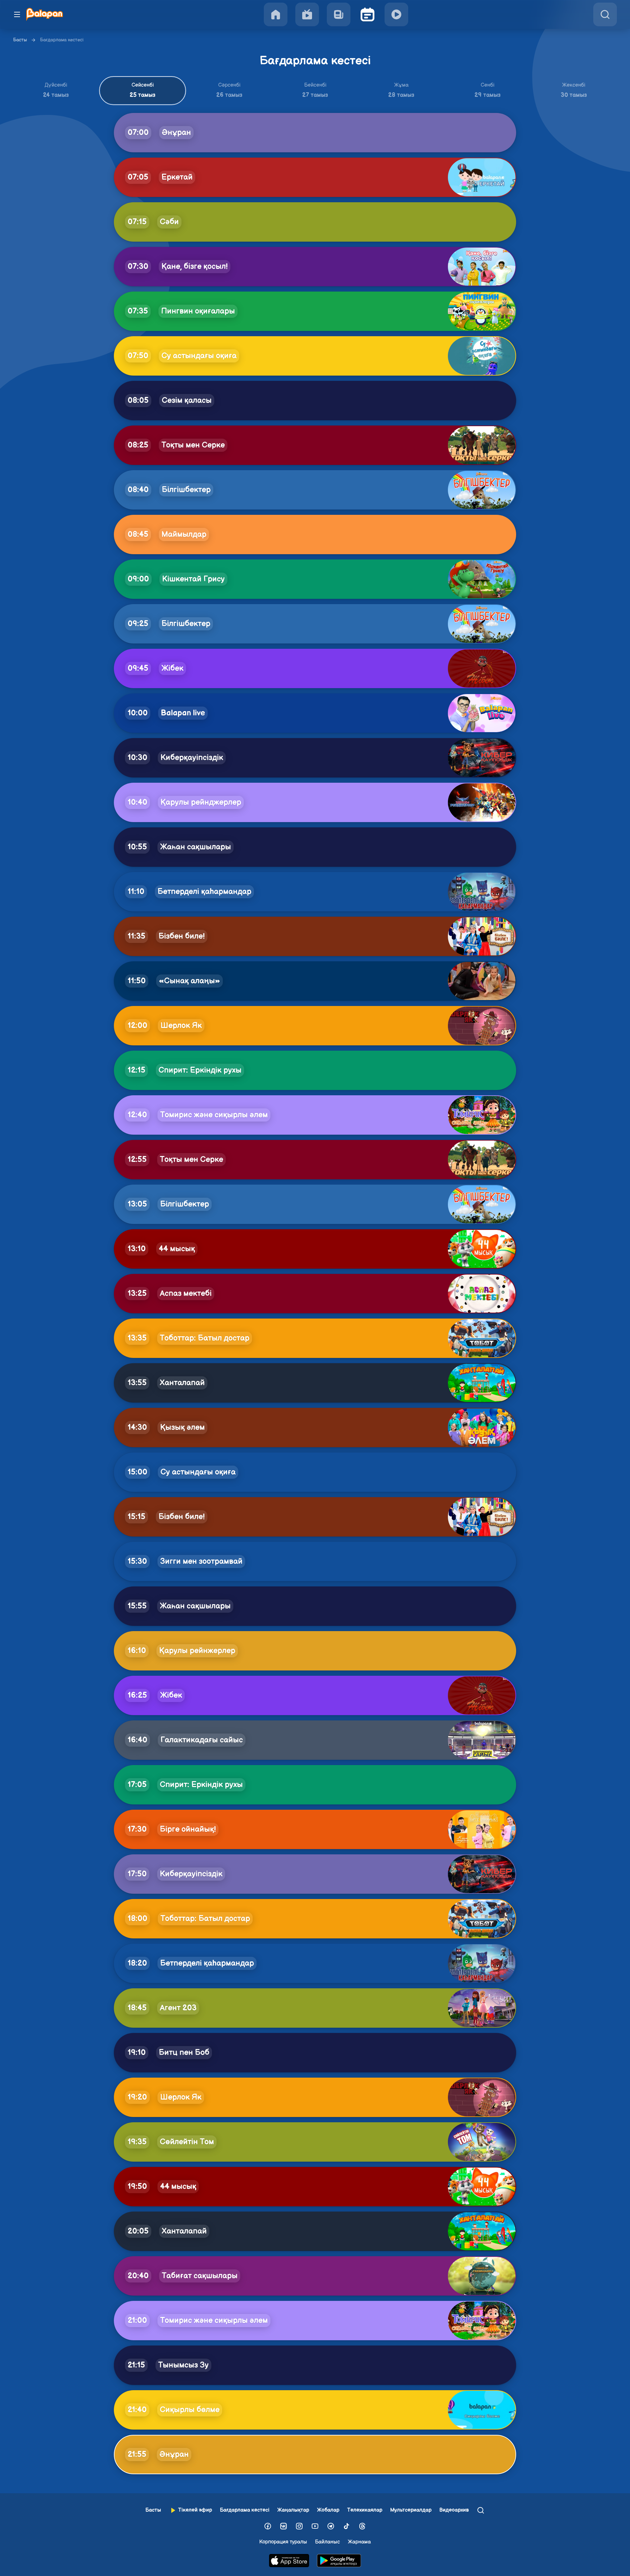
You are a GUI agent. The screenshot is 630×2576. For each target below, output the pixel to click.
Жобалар (328, 2510)
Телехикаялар (365, 2510)
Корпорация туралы (283, 2542)
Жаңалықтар (293, 2510)
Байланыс (327, 2542)
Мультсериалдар (411, 2510)
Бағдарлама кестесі (245, 2510)
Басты (20, 40)
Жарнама (359, 2542)
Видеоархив (454, 2510)
